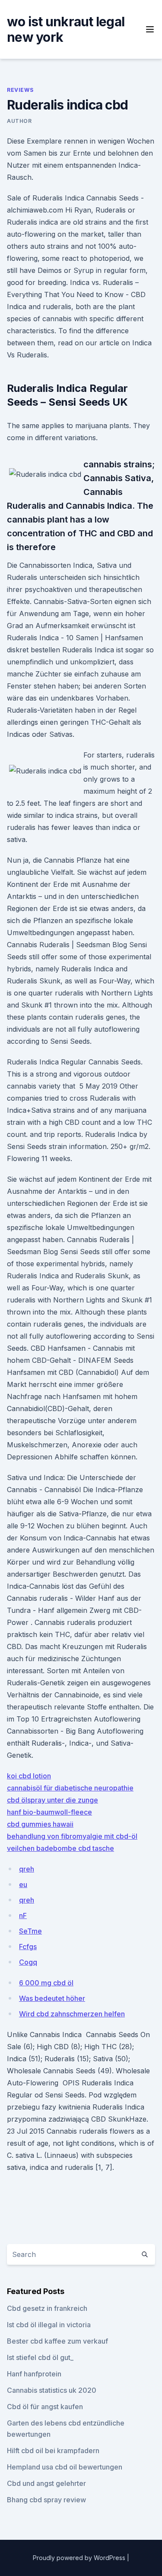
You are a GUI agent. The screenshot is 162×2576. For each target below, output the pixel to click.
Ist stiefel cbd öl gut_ (40, 2357)
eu (23, 1884)
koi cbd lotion (29, 1776)
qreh (27, 1869)
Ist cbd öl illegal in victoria (49, 2325)
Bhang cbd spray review (46, 2500)
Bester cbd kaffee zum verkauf (57, 2341)
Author (19, 121)
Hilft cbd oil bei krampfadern (53, 2451)
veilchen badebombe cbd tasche (60, 1848)
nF (23, 1916)
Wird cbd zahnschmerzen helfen (72, 2014)
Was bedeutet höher (52, 1998)
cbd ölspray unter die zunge (52, 1800)
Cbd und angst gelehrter (46, 2483)
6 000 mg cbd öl (46, 1983)
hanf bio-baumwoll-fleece (49, 1812)
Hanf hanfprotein (34, 2374)
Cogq (28, 1962)
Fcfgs (28, 1947)
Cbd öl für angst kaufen (45, 2407)
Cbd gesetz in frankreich (47, 2308)
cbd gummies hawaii (40, 1824)
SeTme (30, 1931)
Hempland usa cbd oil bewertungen (65, 2467)
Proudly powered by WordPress (80, 2558)
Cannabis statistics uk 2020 (52, 2390)
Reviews (20, 90)
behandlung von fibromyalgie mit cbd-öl (72, 1836)
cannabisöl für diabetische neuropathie (70, 1788)
